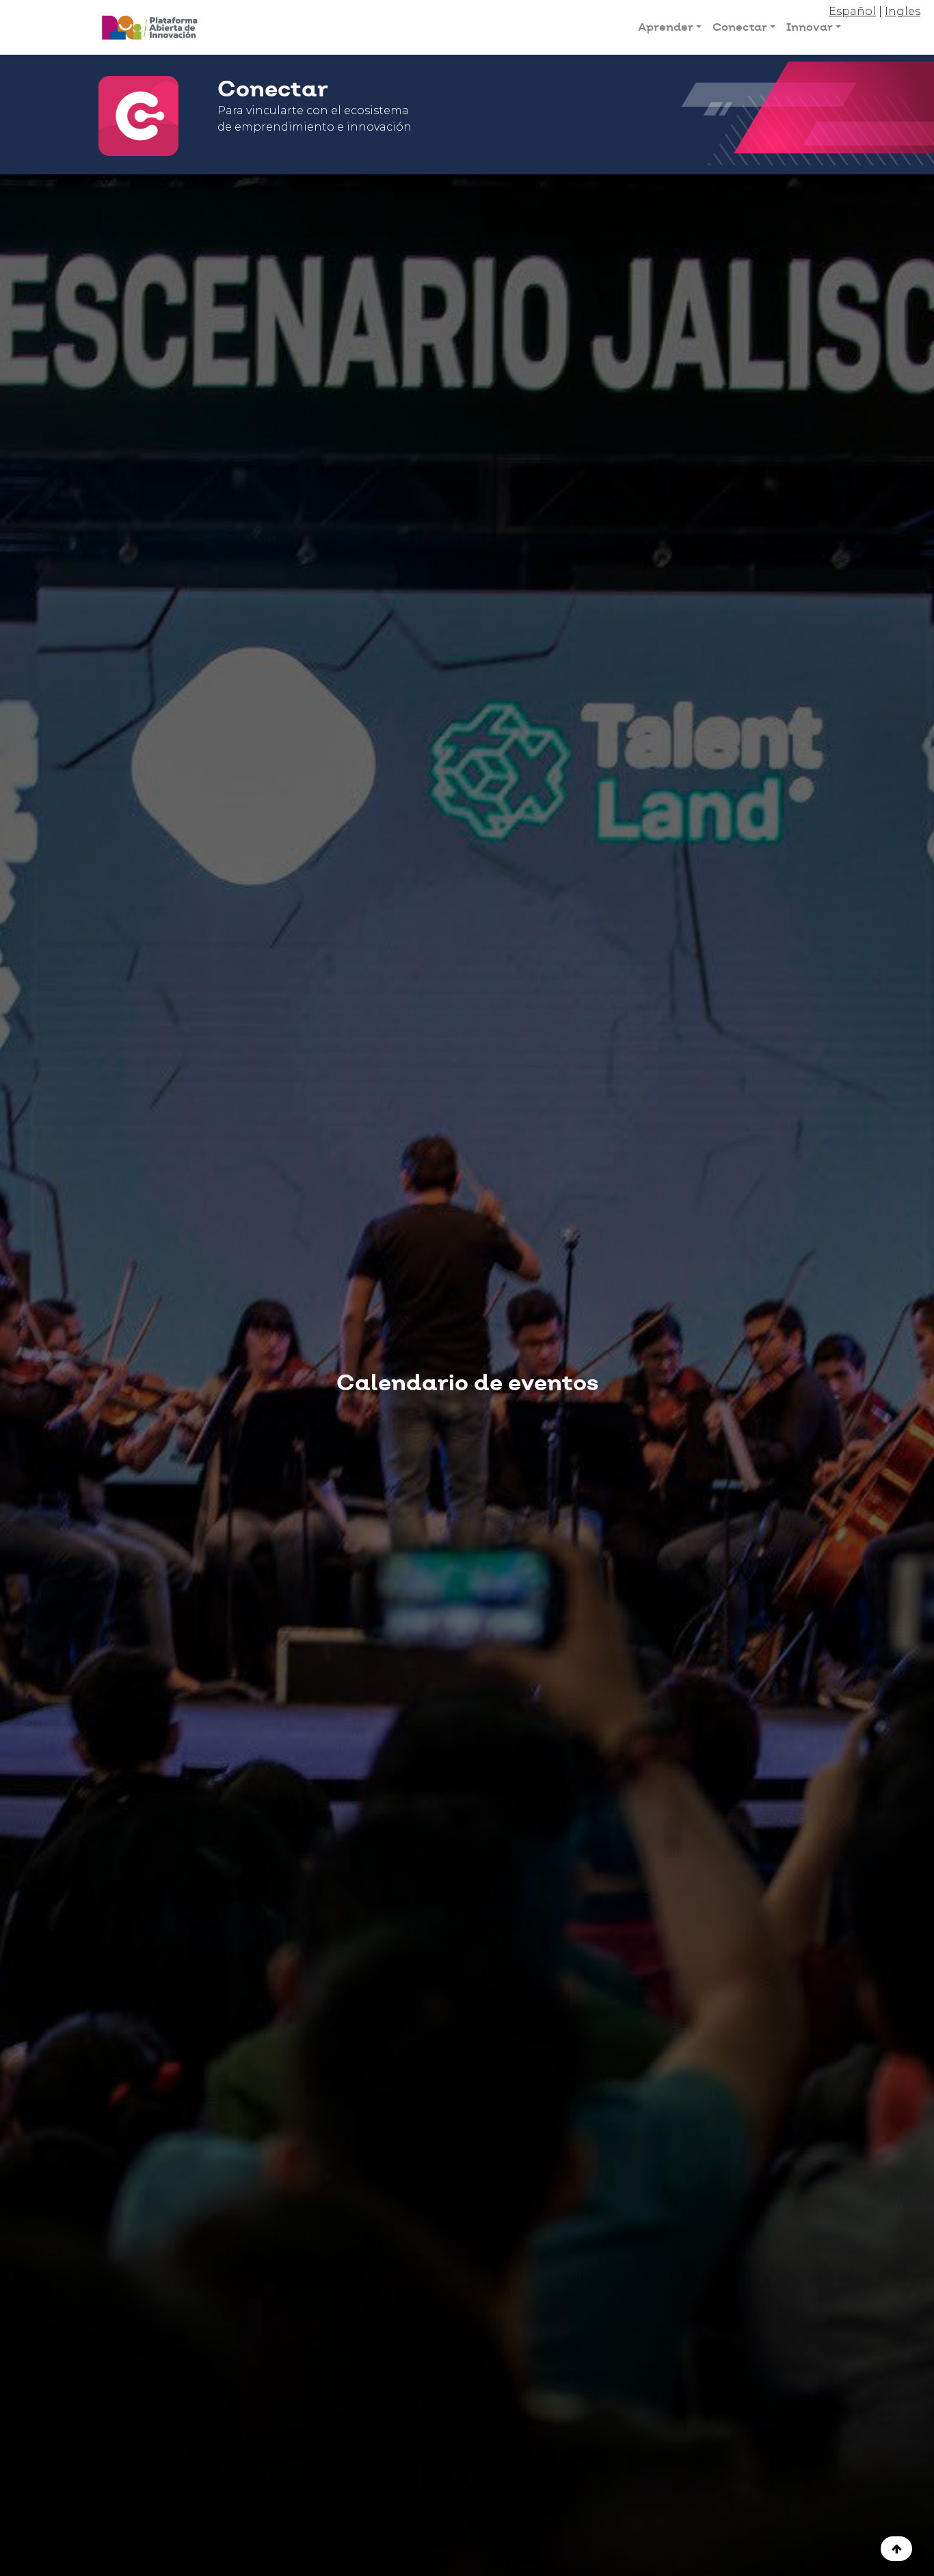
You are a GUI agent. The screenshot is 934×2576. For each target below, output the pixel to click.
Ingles (903, 11)
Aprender (666, 27)
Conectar (740, 27)
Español (852, 11)
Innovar (810, 27)
